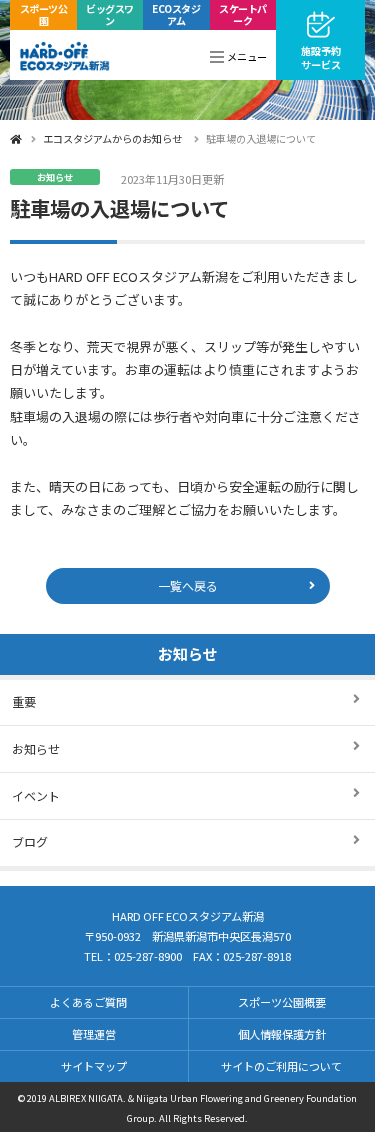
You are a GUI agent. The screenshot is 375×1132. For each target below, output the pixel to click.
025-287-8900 (148, 956)
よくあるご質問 (88, 1002)
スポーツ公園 (44, 14)
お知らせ (188, 653)
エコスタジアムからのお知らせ (112, 138)
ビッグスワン (110, 14)
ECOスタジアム (176, 14)
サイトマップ (94, 1066)
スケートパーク (243, 14)
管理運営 (94, 1034)
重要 (24, 701)
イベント (36, 795)
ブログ (30, 841)
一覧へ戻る (188, 585)
